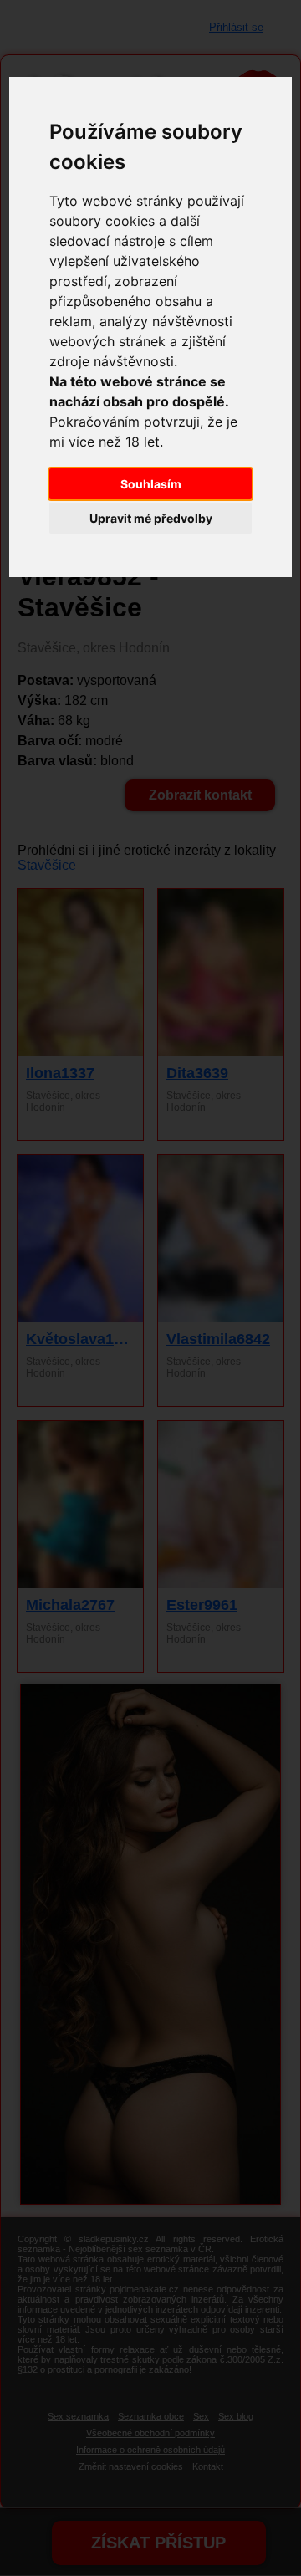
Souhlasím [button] (151, 484)
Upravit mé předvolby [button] (151, 518)
